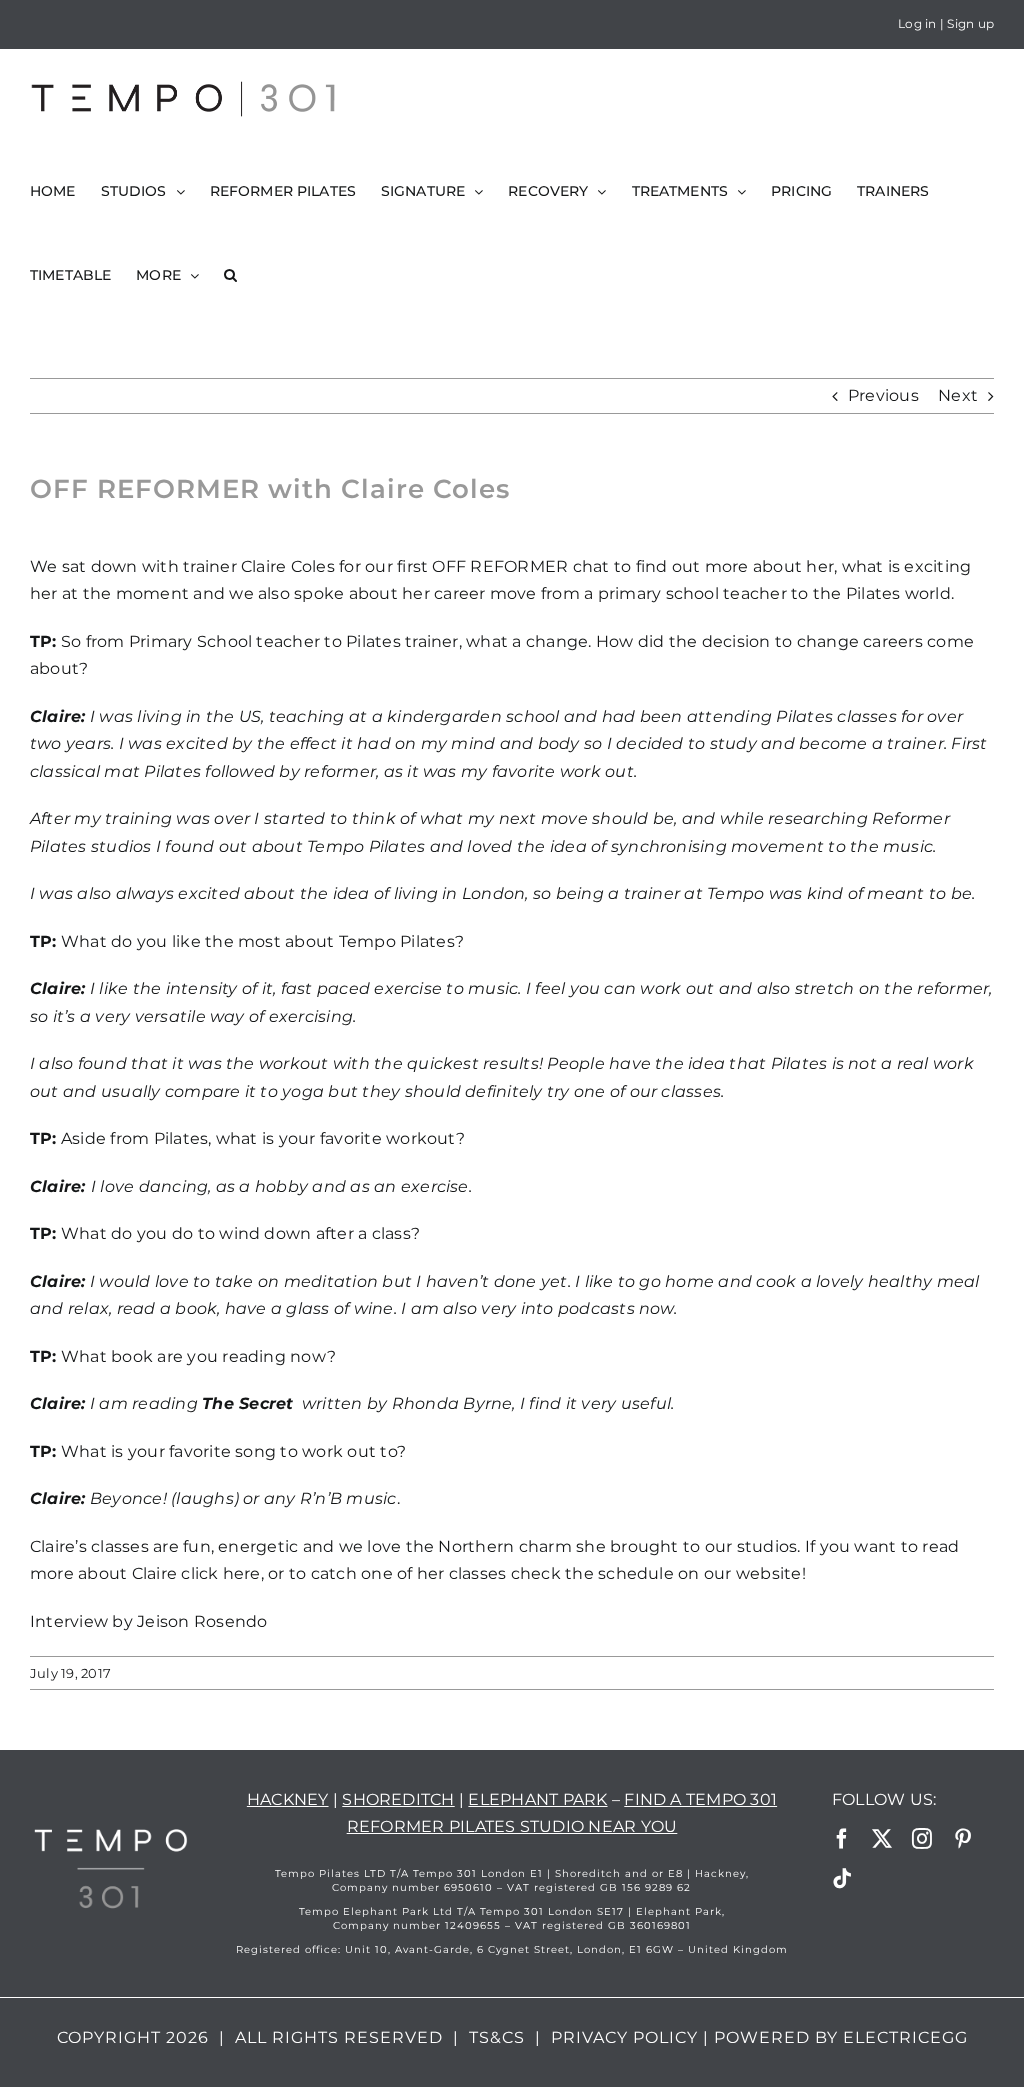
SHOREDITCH (398, 1799)
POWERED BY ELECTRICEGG (841, 2037)
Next (958, 395)
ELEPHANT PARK (537, 1799)
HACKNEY (288, 1799)
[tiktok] (842, 1879)
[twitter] (882, 1839)
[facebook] (842, 1839)
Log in (917, 23)
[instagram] (922, 1839)
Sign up (970, 23)
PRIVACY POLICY (624, 2037)
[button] (230, 275)
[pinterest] (963, 1839)
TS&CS (497, 2037)
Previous (883, 395)
